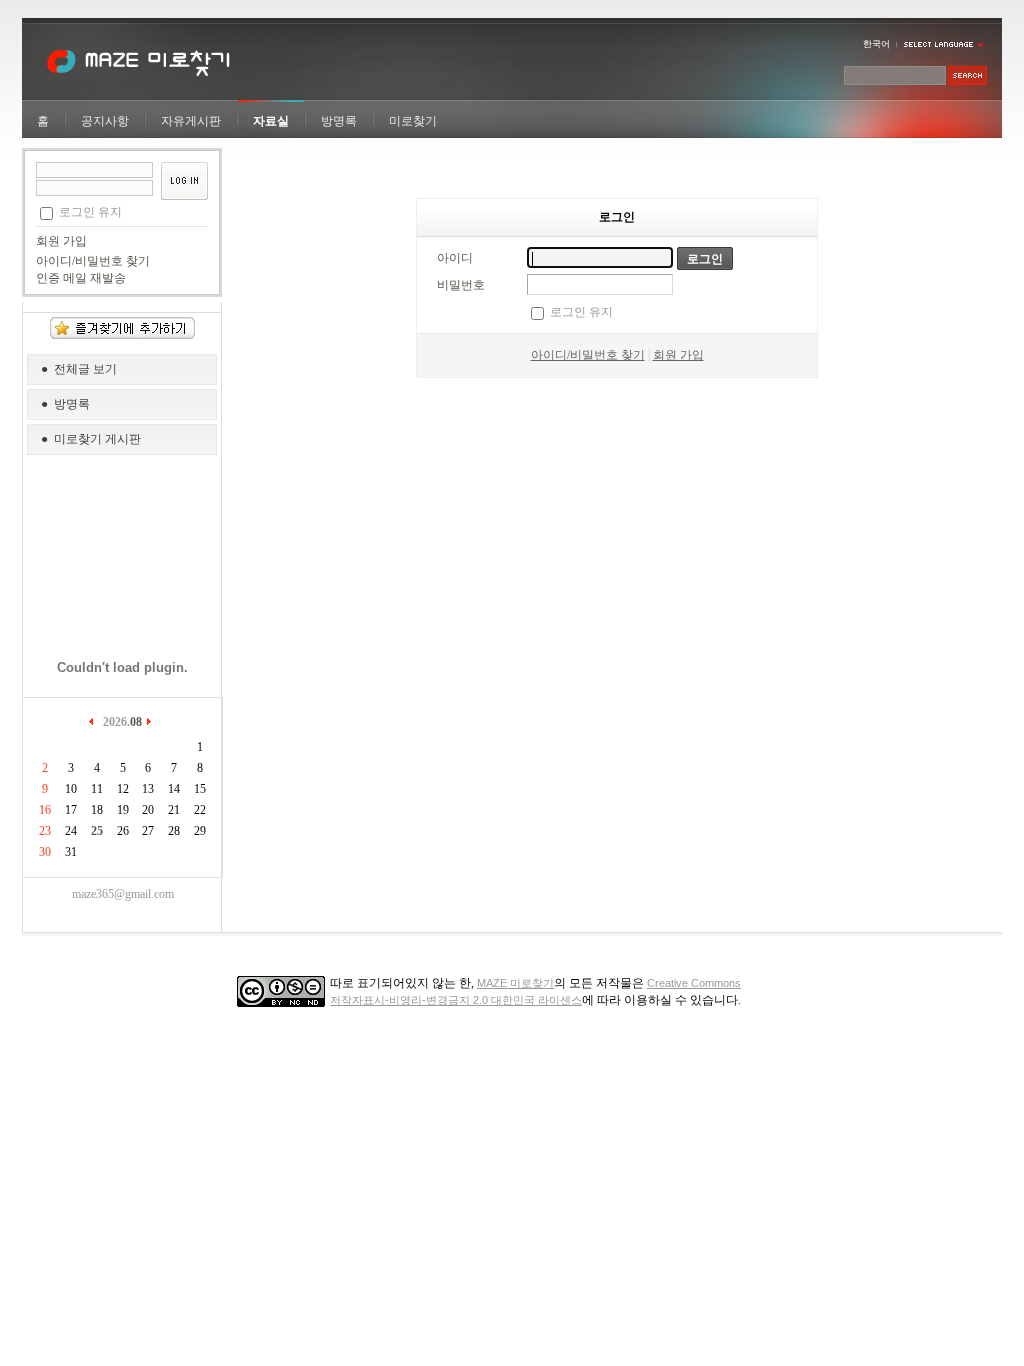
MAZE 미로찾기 (515, 983)
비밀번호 (461, 285)
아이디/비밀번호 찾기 (93, 261)
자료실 (271, 121)
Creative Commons (694, 983)
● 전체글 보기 (79, 369)
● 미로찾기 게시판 (91, 439)
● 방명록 (65, 404)
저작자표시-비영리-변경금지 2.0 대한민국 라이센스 (456, 1000)
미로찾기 (413, 121)
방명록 (339, 121)
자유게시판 (191, 121)
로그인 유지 (90, 212)
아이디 (455, 258)
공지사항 (105, 121)
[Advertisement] (123, 550)
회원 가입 (61, 241)
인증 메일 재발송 (81, 278)
